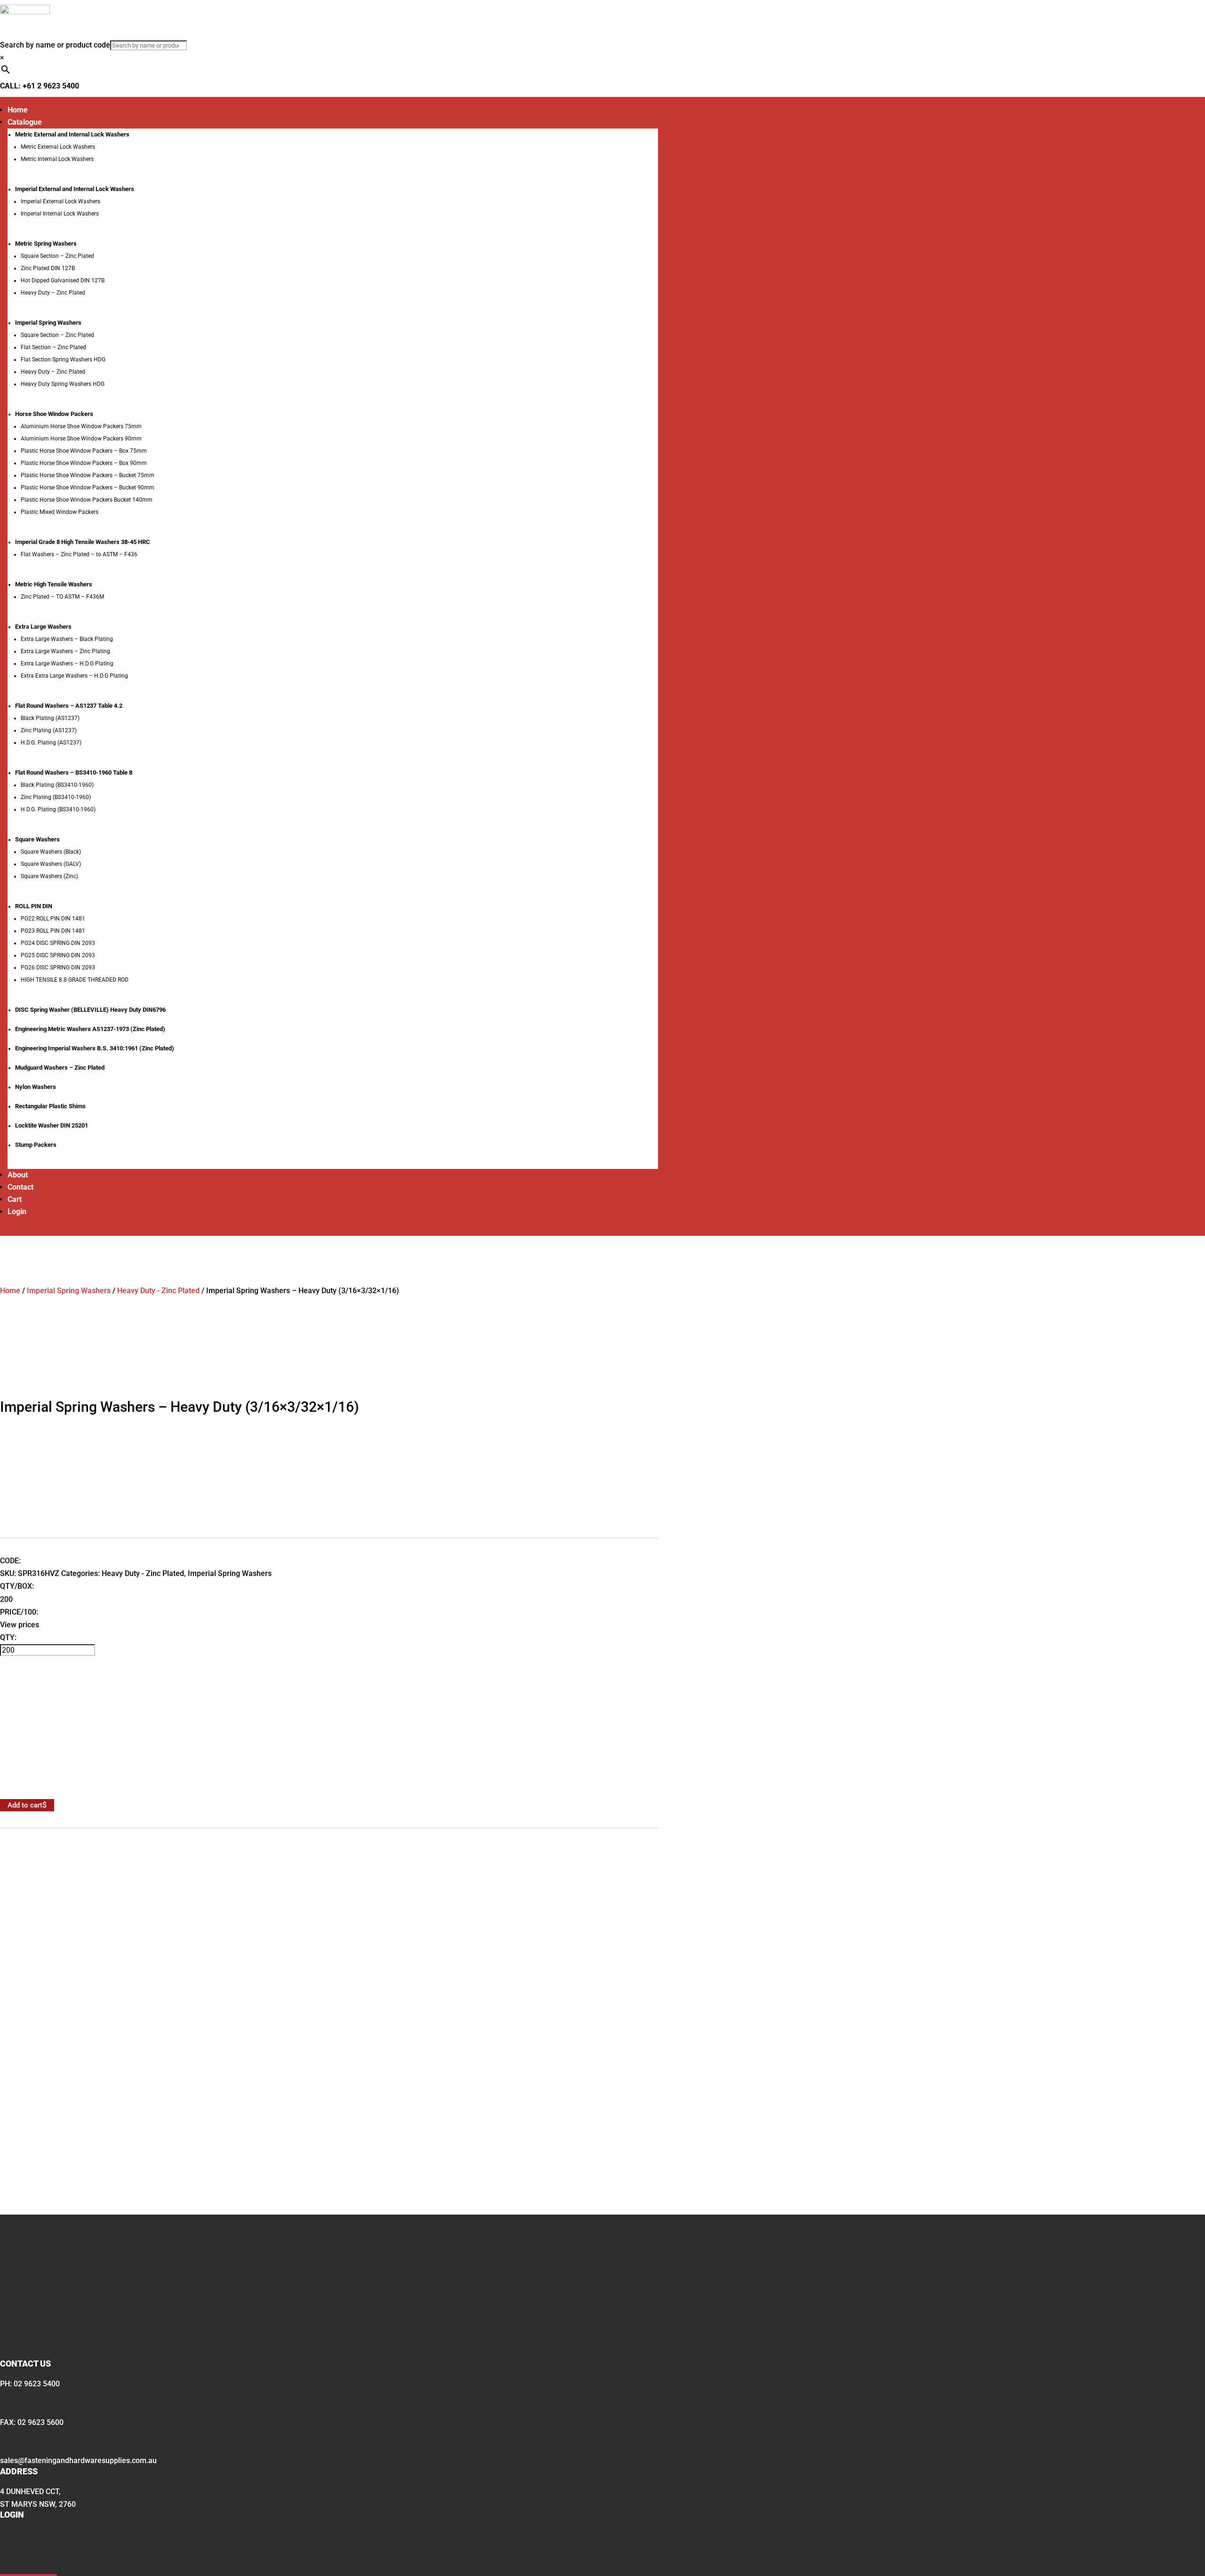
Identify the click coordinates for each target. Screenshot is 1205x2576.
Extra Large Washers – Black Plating (67, 639)
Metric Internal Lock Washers (57, 159)
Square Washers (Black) (51, 852)
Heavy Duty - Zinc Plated (158, 1291)
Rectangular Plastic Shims (50, 1106)
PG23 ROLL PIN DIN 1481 (53, 931)
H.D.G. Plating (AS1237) (51, 743)
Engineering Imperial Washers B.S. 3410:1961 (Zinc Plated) (95, 1048)
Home (18, 110)
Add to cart (25, 1805)
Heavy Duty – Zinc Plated (53, 293)
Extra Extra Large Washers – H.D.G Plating (74, 676)
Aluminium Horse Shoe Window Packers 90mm (81, 439)
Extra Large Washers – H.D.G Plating (67, 664)
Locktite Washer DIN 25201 (52, 1125)
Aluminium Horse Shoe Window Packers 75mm (81, 426)
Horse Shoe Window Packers (54, 414)
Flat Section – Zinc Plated (53, 347)
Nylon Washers (36, 1087)
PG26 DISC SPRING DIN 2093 (58, 968)
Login (17, 1212)
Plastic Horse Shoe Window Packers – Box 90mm (84, 463)
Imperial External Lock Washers (60, 201)
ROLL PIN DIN (34, 906)
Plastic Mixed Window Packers (60, 512)
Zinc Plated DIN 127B (48, 268)
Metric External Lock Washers (58, 147)
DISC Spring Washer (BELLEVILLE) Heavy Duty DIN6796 (90, 1010)
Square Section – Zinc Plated (57, 256)
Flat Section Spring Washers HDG (63, 360)
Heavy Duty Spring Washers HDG (63, 384)
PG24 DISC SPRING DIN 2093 (58, 943)
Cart (15, 1199)
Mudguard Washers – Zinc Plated (60, 1068)
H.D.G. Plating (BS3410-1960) (58, 809)
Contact (20, 1187)
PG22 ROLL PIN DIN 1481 (53, 919)
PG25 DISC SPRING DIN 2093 (58, 955)
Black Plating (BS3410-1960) (57, 785)
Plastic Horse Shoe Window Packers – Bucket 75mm (88, 475)
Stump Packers (36, 1145)
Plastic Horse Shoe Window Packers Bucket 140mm (87, 500)
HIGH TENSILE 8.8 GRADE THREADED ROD (75, 980)
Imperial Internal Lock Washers (60, 214)
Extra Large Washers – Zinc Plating (65, 651)
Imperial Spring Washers (69, 1291)
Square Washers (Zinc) (49, 876)
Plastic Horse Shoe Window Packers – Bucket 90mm (88, 488)
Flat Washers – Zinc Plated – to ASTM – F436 (79, 554)
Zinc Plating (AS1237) (49, 730)
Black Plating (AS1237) (50, 718)
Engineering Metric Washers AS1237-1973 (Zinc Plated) (90, 1029)
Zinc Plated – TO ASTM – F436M (62, 597)
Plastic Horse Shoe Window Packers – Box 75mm (84, 451)
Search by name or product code (55, 45)
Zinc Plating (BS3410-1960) (56, 797)
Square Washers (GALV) (51, 864)
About (18, 1175)
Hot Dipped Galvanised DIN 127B (63, 280)
